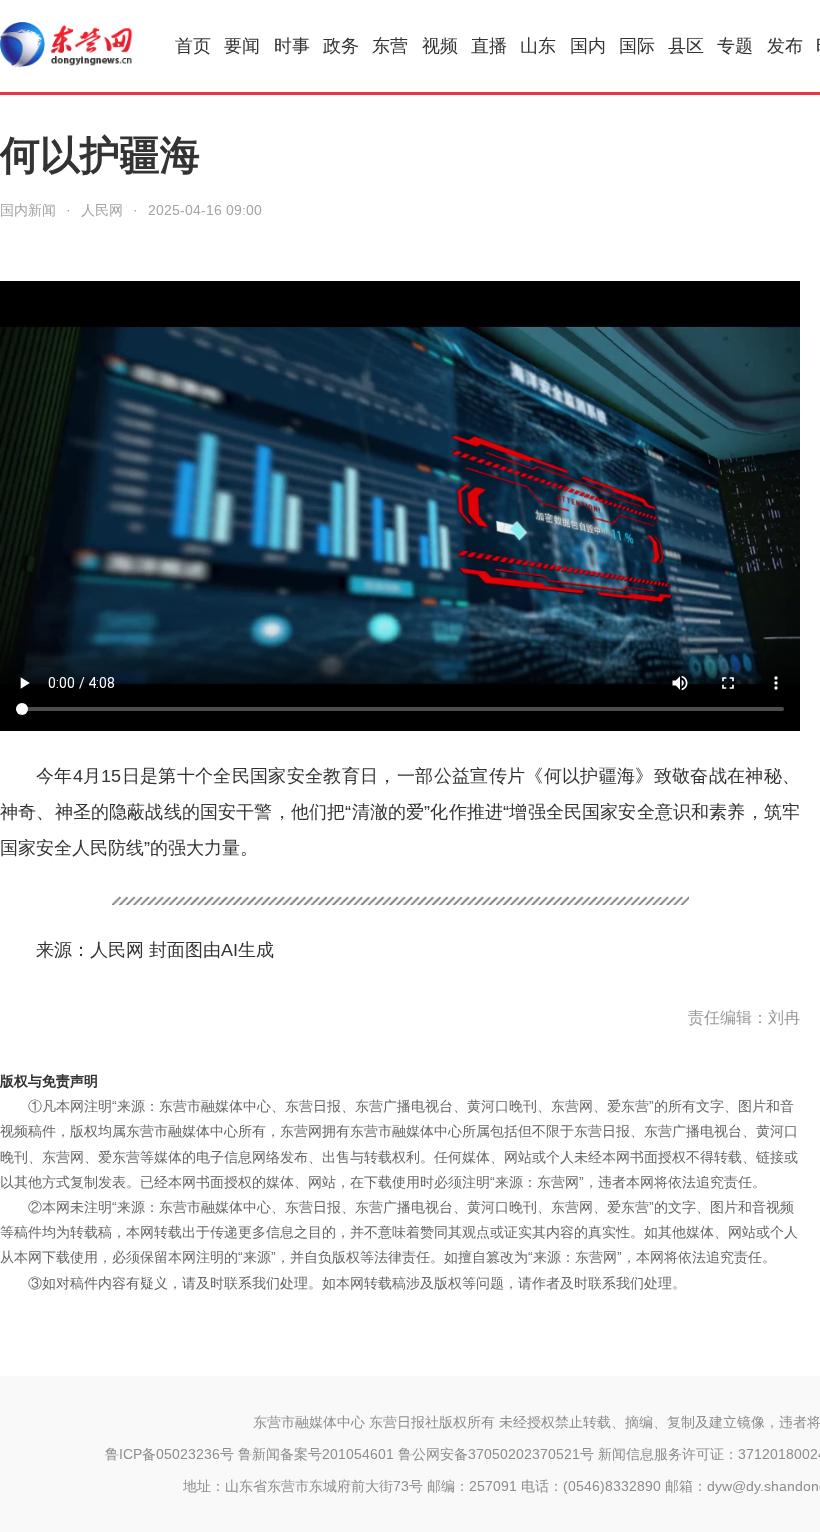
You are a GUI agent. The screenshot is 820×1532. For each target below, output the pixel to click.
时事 (292, 46)
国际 (637, 46)
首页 (193, 46)
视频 (440, 46)
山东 (538, 46)
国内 (588, 46)
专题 (735, 46)
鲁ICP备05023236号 (169, 1454)
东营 (390, 46)
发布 (785, 46)
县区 (686, 46)
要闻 (242, 46)
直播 (489, 46)
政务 (341, 46)
